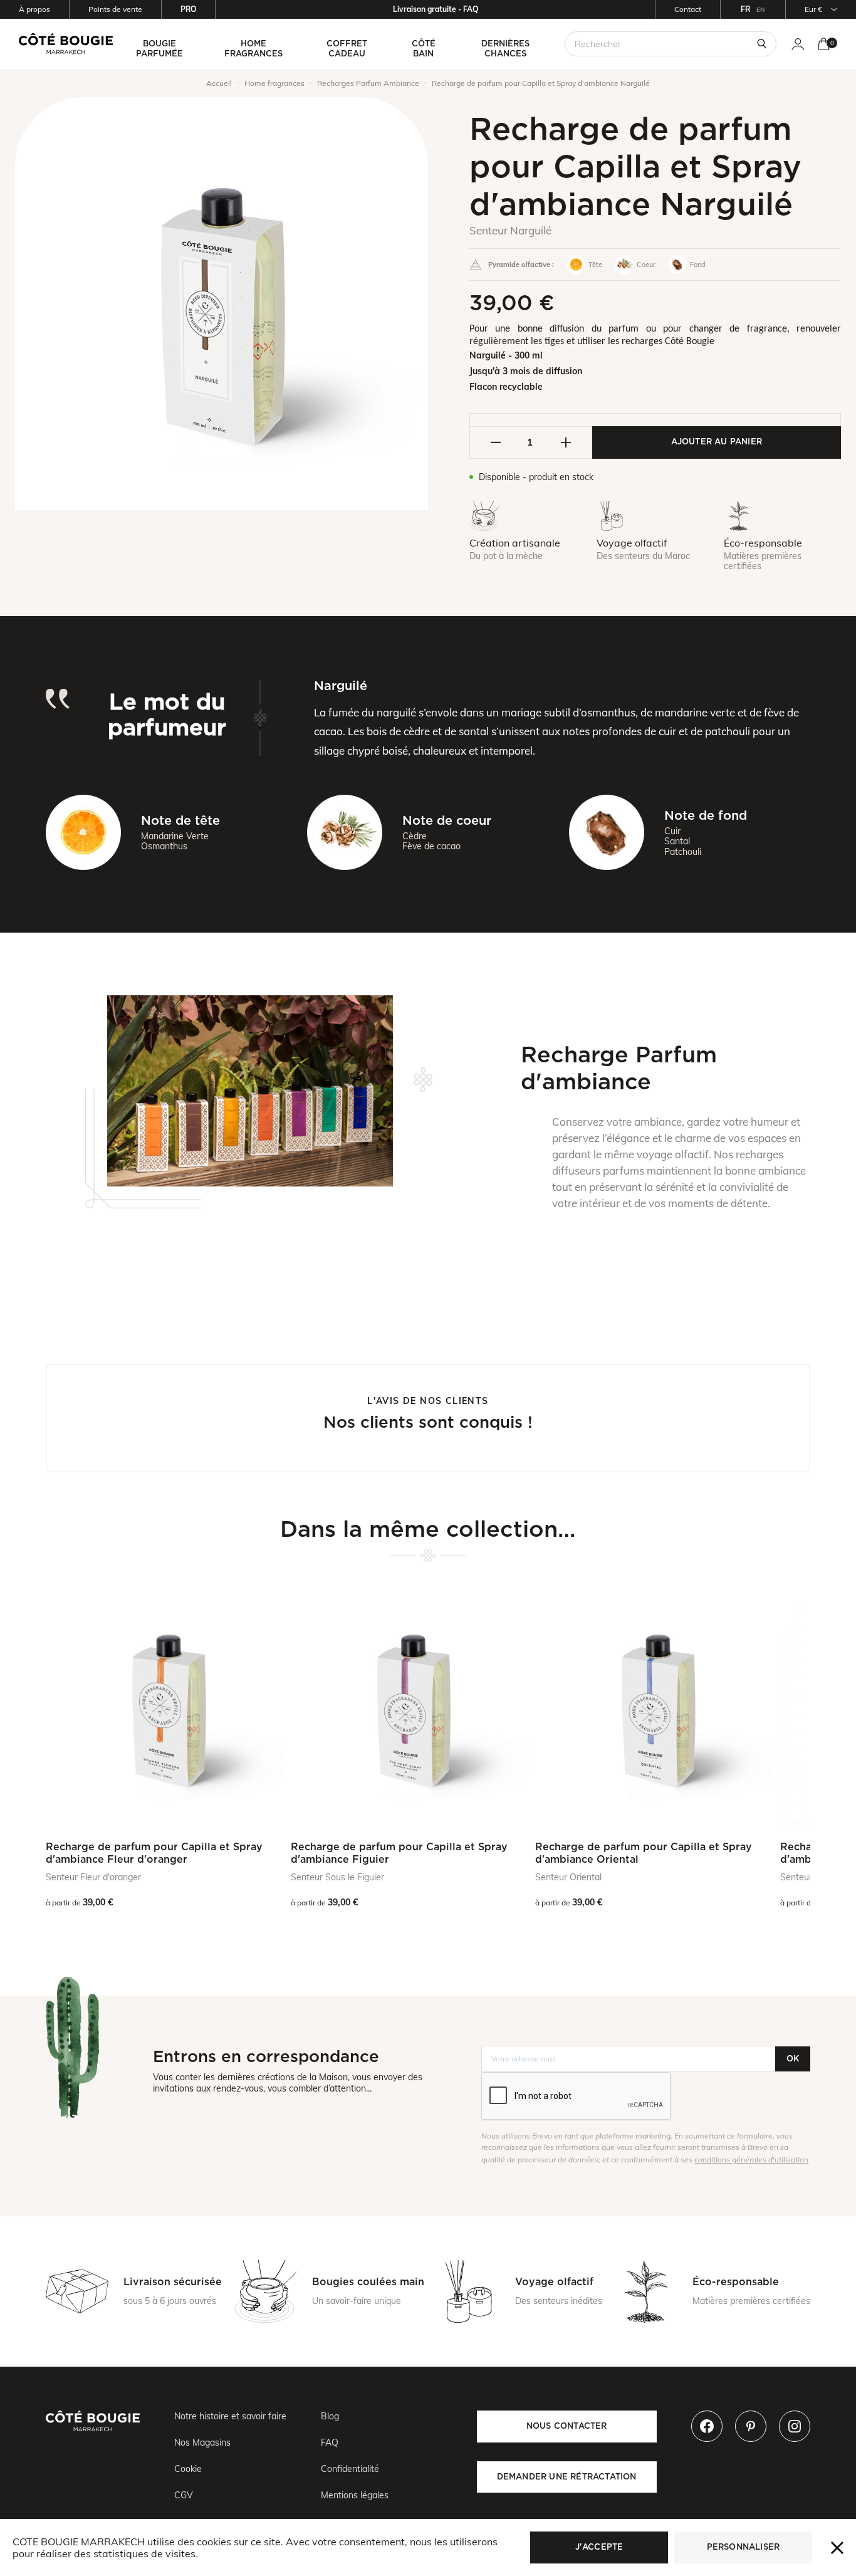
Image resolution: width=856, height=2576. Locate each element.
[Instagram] (795, 2426)
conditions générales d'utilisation (751, 2160)
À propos (34, 9)
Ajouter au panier (717, 442)
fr (745, 9)
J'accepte (599, 2547)
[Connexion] (798, 44)
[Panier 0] (824, 44)
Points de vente (115, 9)
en (761, 10)
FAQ (330, 2442)
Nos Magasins (202, 2442)
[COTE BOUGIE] (66, 44)
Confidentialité (350, 2469)
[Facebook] (707, 2426)
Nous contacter (567, 2426)
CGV (184, 2495)
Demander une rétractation (567, 2477)
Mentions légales (355, 2495)
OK (793, 2059)
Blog (330, 2416)
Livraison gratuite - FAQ (436, 9)
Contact (688, 9)
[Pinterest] (751, 2426)
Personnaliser (744, 2547)
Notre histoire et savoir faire (230, 2416)
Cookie (188, 2469)
